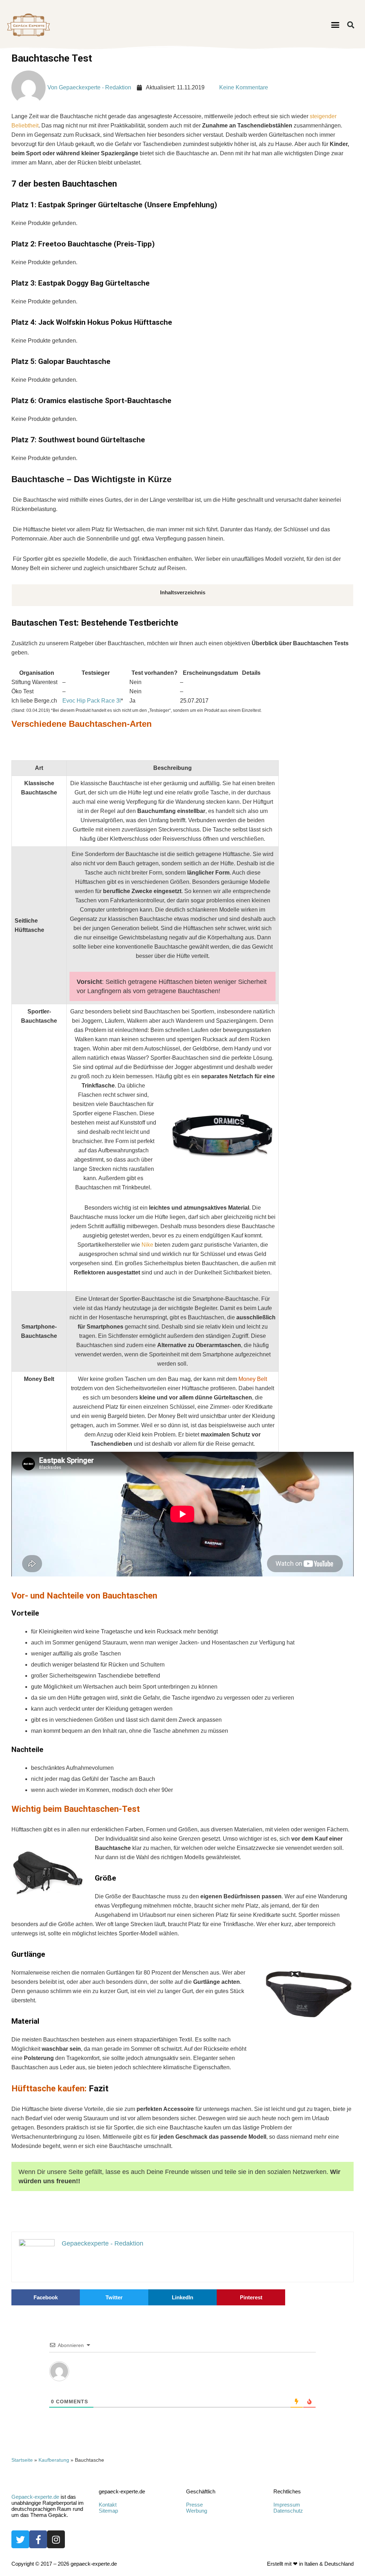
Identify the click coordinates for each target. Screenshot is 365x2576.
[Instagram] (56, 2539)
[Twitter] (20, 2539)
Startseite (22, 2460)
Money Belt (253, 1379)
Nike (147, 1245)
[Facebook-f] (38, 2539)
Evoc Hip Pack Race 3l (92, 701)
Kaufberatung (54, 2460)
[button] (335, 25)
